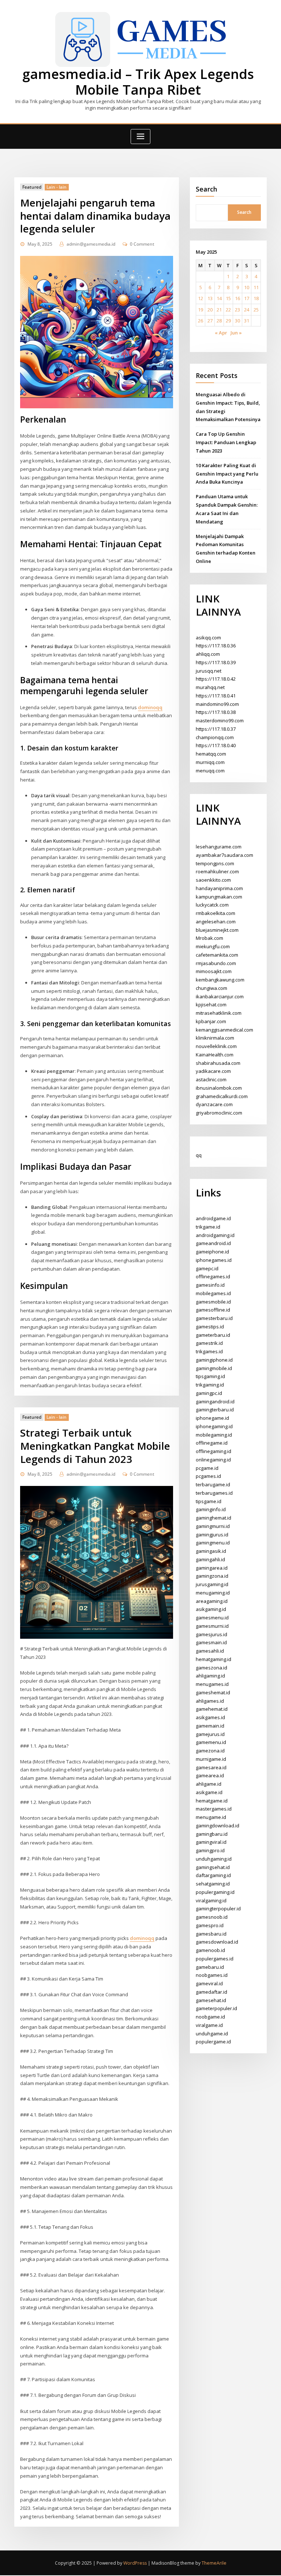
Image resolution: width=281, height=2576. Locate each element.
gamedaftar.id (211, 1992)
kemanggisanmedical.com (224, 1030)
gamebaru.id (210, 1967)
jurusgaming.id (212, 1584)
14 (219, 298)
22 (228, 310)
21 (219, 310)
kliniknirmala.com (215, 1038)
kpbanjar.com (211, 1021)
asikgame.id (209, 1792)
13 (210, 298)
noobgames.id (212, 1975)
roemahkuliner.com (217, 871)
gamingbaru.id (212, 1834)
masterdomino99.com (220, 720)
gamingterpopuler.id (218, 1909)
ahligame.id (209, 1784)
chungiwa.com (211, 988)
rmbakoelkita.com (216, 913)
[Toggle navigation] (140, 137)
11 (256, 287)
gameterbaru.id (213, 1335)
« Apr (221, 333)
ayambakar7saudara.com (224, 855)
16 (237, 298)
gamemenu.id (211, 1742)
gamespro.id (210, 1925)
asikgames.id (210, 1717)
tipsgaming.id (210, 1376)
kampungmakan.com (219, 897)
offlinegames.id (213, 1276)
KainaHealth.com (215, 1055)
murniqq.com (210, 762)
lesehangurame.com (219, 847)
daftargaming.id (213, 1875)
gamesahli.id (210, 1651)
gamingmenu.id (213, 1543)
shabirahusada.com (218, 1063)
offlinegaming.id (213, 1451)
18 (256, 298)
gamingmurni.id (213, 1526)
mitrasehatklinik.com (219, 1013)
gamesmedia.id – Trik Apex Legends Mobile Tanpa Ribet (138, 82)
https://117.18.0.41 (216, 696)
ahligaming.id (210, 1676)
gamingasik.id (211, 1551)
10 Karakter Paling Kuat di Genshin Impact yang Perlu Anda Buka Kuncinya (227, 474)
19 (201, 310)
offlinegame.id (212, 1443)
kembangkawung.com (220, 980)
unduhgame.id (212, 2034)
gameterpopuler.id (216, 2008)
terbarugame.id (213, 1484)
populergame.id (213, 2042)
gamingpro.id (210, 1850)
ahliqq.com (208, 654)
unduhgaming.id (214, 1859)
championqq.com (215, 737)
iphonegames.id (214, 1260)
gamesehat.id (211, 2000)
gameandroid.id (213, 1243)
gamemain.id (210, 1726)
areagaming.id (212, 1601)
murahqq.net (210, 687)
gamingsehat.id (213, 1867)
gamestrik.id (209, 1343)
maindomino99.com (217, 704)
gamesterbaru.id (214, 1318)
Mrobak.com (209, 938)
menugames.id (212, 1684)
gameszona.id (211, 1668)
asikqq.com (208, 638)
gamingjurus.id (212, 1535)
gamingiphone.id (214, 1360)
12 (201, 298)
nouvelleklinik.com (216, 1046)
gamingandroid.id (215, 1402)
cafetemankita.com (217, 955)
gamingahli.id (210, 1559)
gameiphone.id (212, 1252)
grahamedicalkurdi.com (222, 1096)
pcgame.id (207, 1468)
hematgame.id (212, 1801)
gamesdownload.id (217, 1942)
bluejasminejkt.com (217, 930)
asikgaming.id (211, 1609)
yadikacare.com (213, 1071)
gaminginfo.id (211, 1509)
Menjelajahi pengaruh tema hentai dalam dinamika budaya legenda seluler (95, 216)
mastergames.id (214, 1809)
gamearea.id (210, 1775)
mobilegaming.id (214, 1435)
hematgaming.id (213, 1659)
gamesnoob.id (212, 1917)
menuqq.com (210, 771)
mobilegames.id (213, 1293)
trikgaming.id (210, 1385)
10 (247, 287)
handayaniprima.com (219, 888)
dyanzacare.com (214, 1104)
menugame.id (211, 1817)
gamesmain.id (211, 1642)
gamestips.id (210, 1327)
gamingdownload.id (218, 1826)
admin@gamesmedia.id (91, 244)
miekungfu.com (213, 946)
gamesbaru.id (211, 1934)
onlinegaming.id (213, 1460)
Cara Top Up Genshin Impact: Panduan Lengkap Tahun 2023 (226, 442)
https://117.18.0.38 (216, 712)
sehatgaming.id (213, 1884)
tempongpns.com (215, 863)
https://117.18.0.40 (216, 745)
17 (247, 298)
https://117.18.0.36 (216, 646)
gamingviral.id (211, 1842)
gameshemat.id (213, 1692)
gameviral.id (209, 1983)
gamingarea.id (212, 1568)
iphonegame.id (212, 1418)
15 (228, 298)
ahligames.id (210, 1701)
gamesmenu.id (212, 1618)
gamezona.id (210, 1751)
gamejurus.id (210, 1734)
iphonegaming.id (214, 1426)
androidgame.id (213, 1218)
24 (247, 310)
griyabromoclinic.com (219, 1113)
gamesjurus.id (211, 1634)
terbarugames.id (214, 1493)
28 (219, 321)
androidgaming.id (215, 1235)
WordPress (135, 2563)
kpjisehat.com (211, 1005)
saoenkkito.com (213, 880)
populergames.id (215, 1959)
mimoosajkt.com (214, 971)
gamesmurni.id (212, 1626)
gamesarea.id (211, 1767)
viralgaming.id (211, 1900)
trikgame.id (208, 1227)
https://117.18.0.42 (216, 679)
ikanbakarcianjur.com (220, 996)
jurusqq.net (209, 671)
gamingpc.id (209, 1393)
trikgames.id (209, 1351)
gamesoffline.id (213, 1310)
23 (237, 310)
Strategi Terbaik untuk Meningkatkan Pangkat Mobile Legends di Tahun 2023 (95, 1446)
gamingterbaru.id (215, 1410)
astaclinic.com (211, 1079)
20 (210, 310)
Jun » (236, 333)
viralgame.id (209, 2025)
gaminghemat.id (213, 1518)
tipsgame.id (209, 1501)
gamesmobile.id (213, 1302)
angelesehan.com (216, 922)
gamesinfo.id (210, 1285)
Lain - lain (57, 187)
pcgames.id (208, 1476)
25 (256, 310)
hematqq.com (211, 754)
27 (210, 321)
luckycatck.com (212, 905)
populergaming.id (215, 1892)
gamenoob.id (210, 1950)
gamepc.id (207, 1268)
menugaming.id (213, 1593)
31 (247, 321)
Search (207, 189)
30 (237, 321)
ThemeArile (214, 2563)
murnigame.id (211, 1759)
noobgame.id (210, 2017)
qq (199, 1155)
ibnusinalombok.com (219, 1088)
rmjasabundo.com (216, 963)
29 (228, 321)
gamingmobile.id (214, 1368)
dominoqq (150, 707)
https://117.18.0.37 (216, 729)
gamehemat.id (212, 1709)
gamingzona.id (212, 1576)
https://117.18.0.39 (216, 662)
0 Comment (142, 244)
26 (201, 321)
